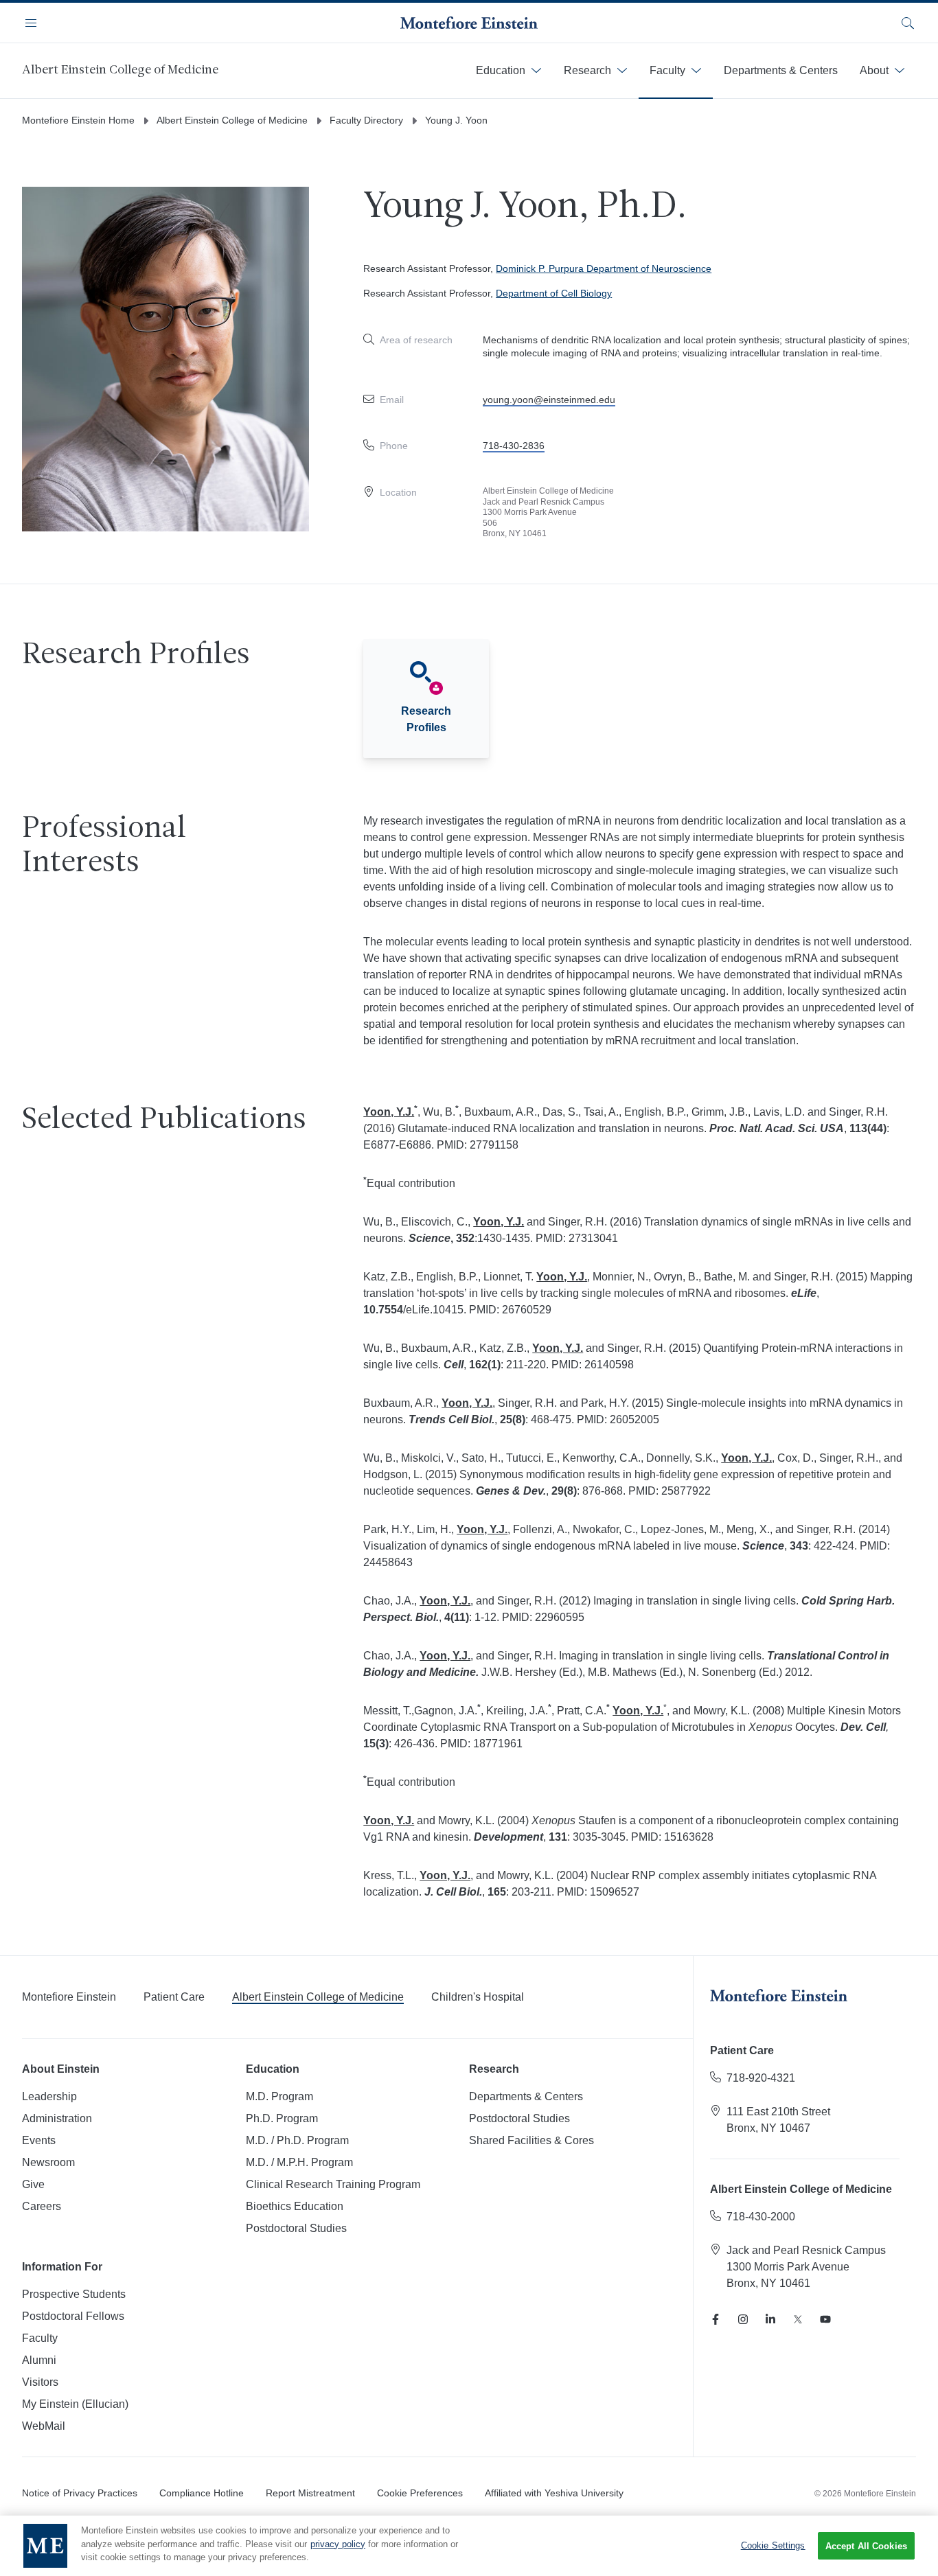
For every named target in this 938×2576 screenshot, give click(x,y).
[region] (469, 2546)
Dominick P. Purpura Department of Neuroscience (604, 268)
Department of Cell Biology (554, 293)
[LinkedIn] (770, 2319)
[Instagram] (743, 2319)
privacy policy (338, 2544)
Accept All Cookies (866, 2546)
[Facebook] (716, 2319)
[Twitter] (798, 2319)
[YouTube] (825, 2319)
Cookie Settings (773, 2545)
